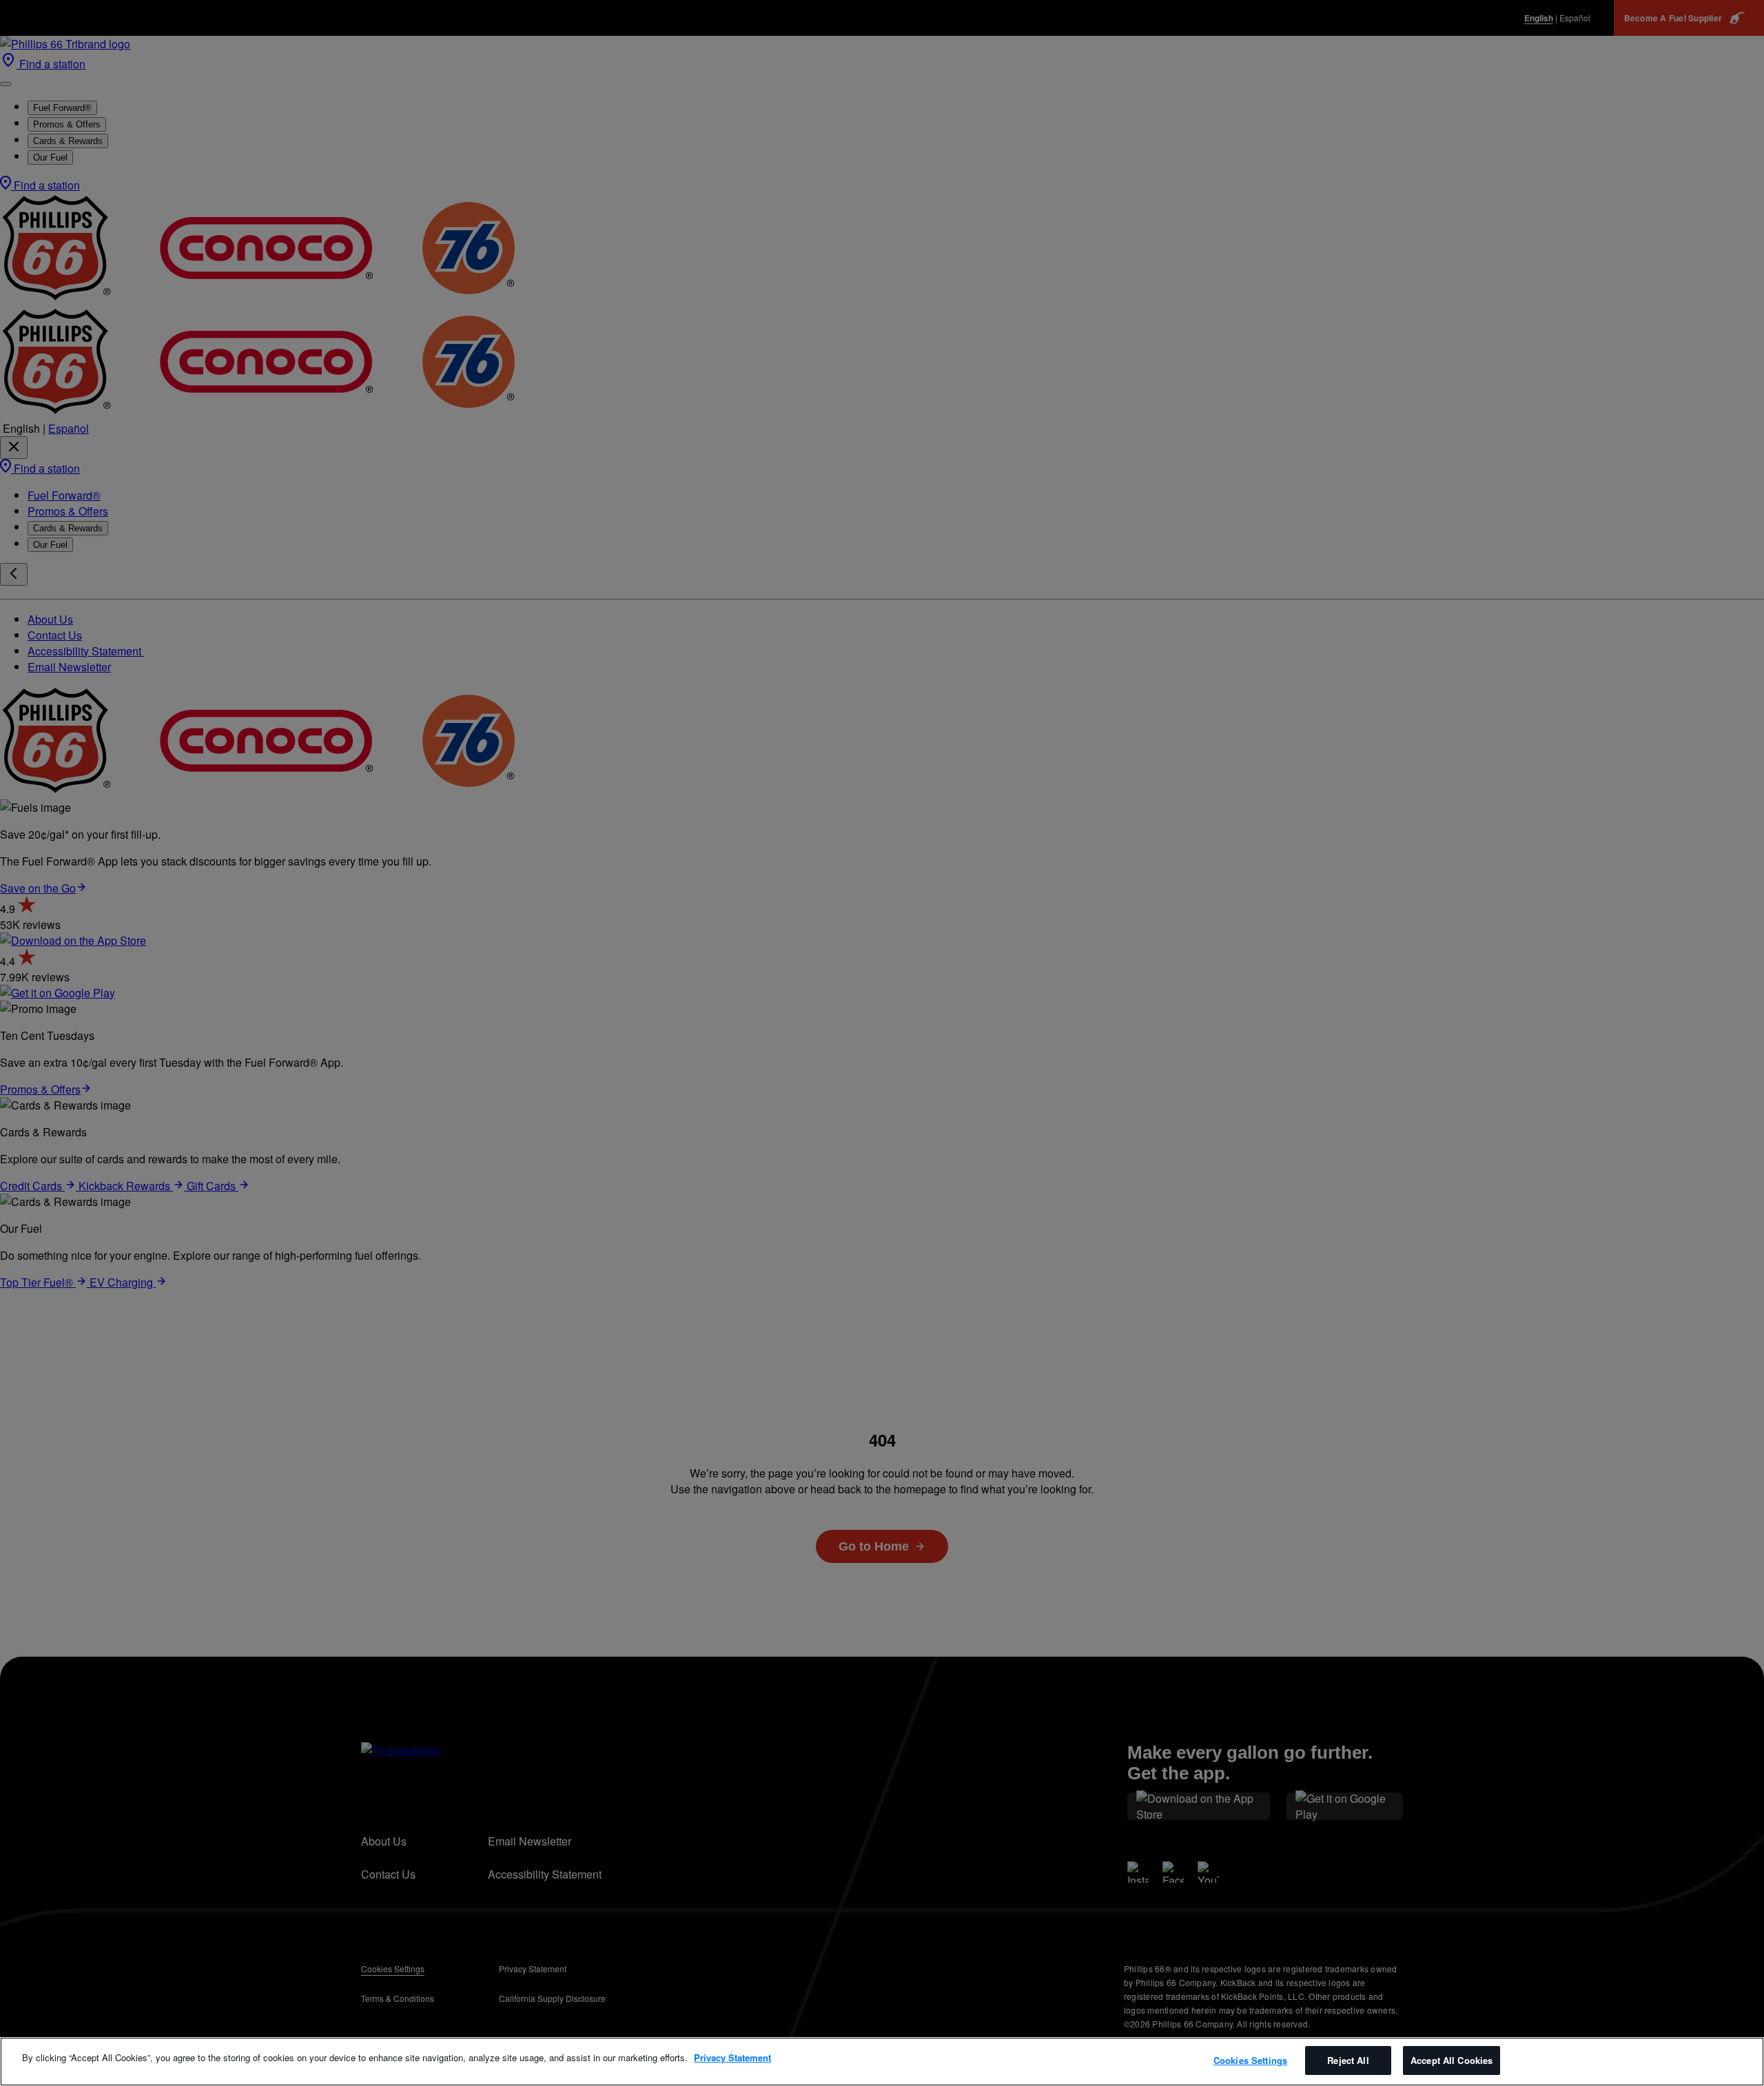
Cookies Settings (1250, 2060)
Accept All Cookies (1452, 2060)
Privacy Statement (732, 2057)
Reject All (1348, 2060)
